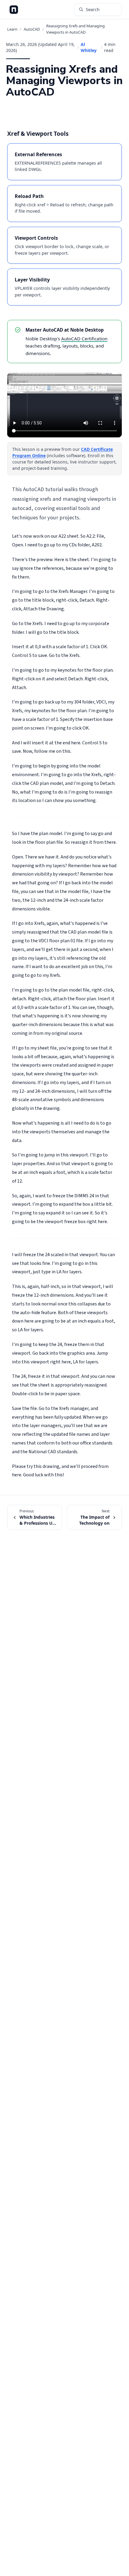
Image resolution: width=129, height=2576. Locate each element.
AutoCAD (32, 29)
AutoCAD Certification (84, 339)
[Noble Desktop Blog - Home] (14, 10)
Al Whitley (89, 47)
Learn (12, 29)
